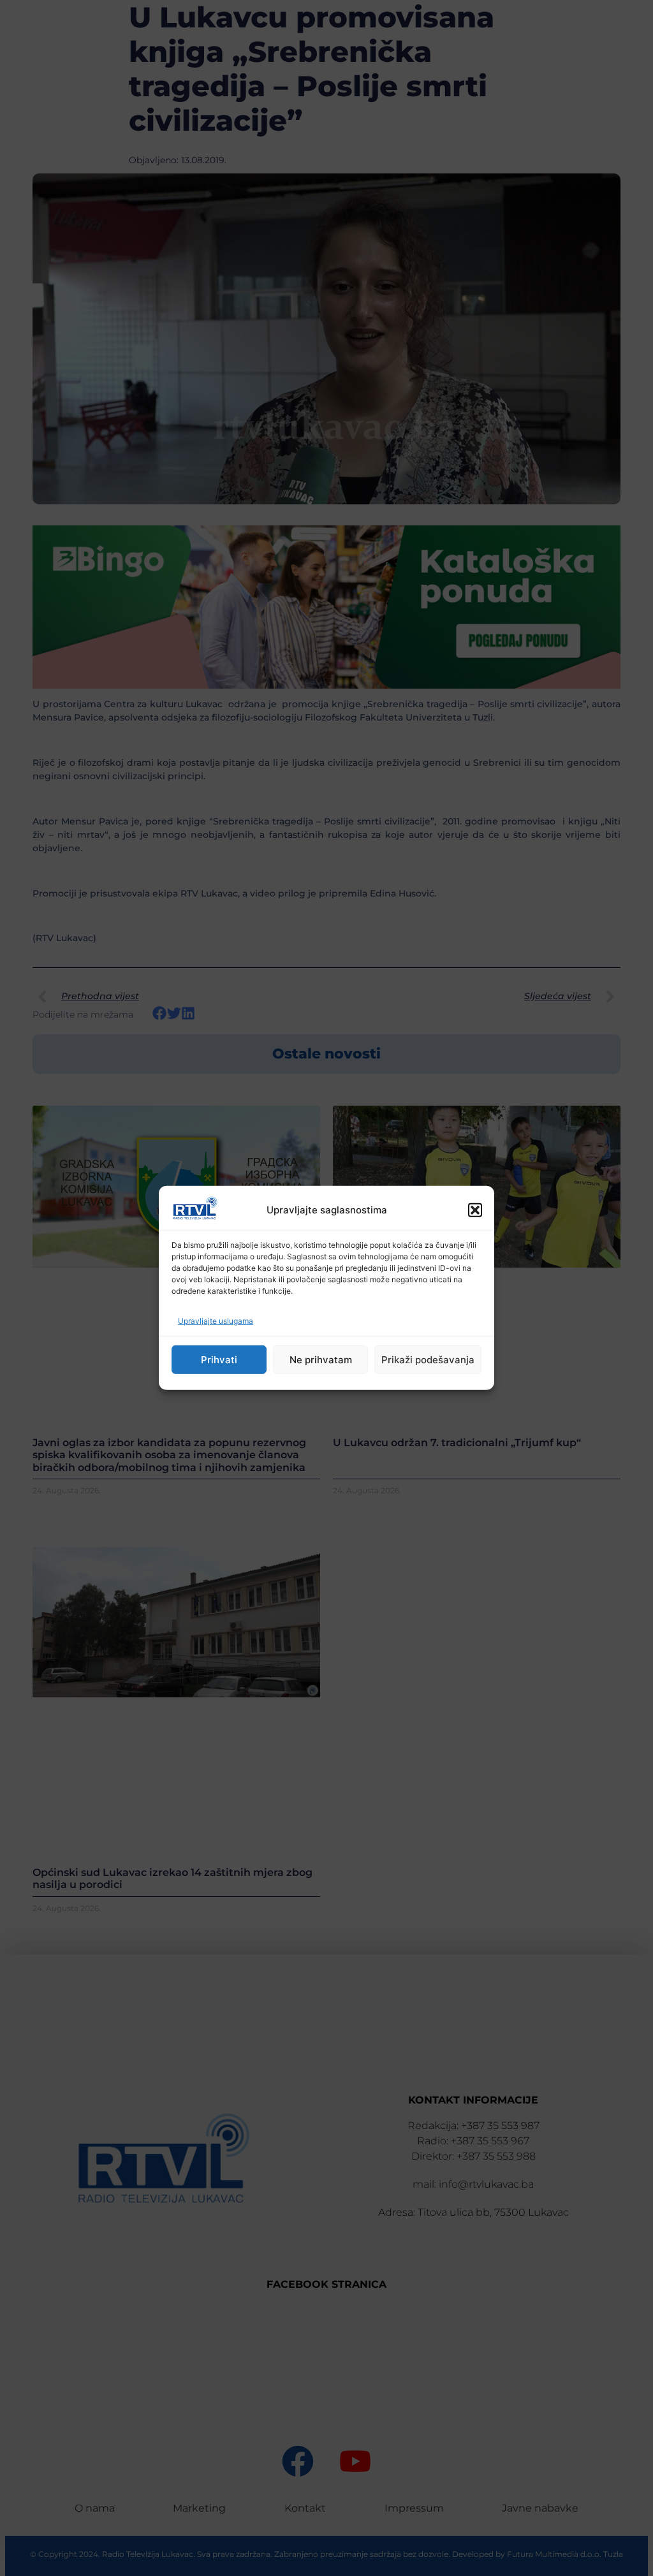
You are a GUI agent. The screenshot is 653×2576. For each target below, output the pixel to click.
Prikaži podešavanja (428, 1360)
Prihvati (219, 1360)
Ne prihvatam (321, 1360)
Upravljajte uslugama (216, 1321)
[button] (475, 1210)
